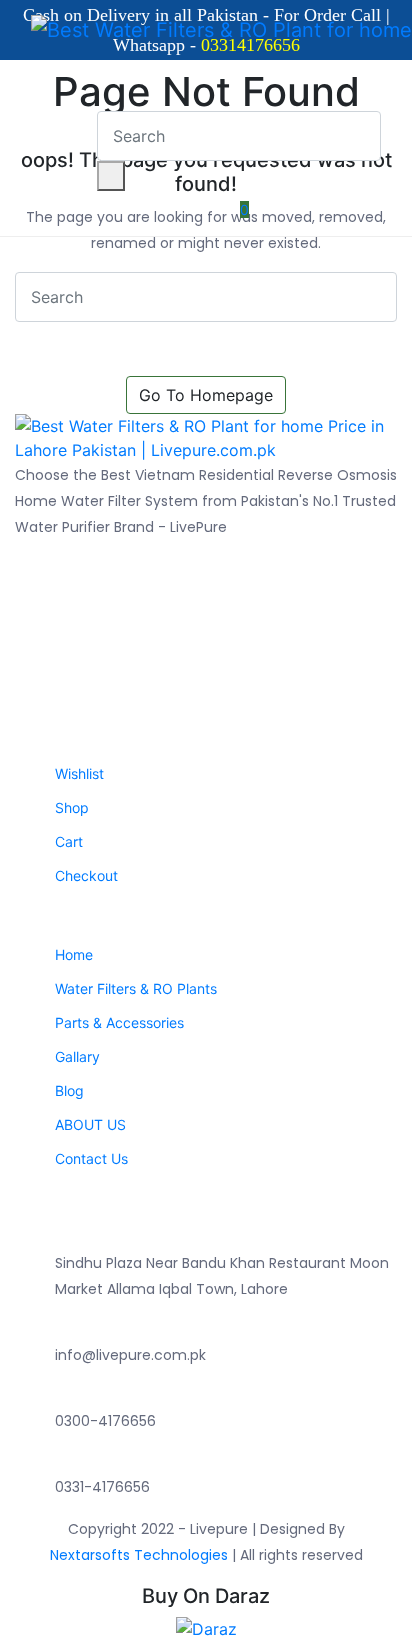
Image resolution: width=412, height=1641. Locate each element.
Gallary (77, 1056)
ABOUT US (90, 1124)
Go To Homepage (206, 395)
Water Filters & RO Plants (136, 988)
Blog (69, 1090)
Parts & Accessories (119, 1022)
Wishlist (79, 773)
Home (74, 954)
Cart (69, 841)
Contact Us (91, 1158)
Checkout (86, 875)
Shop (72, 807)
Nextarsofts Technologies (141, 1555)
